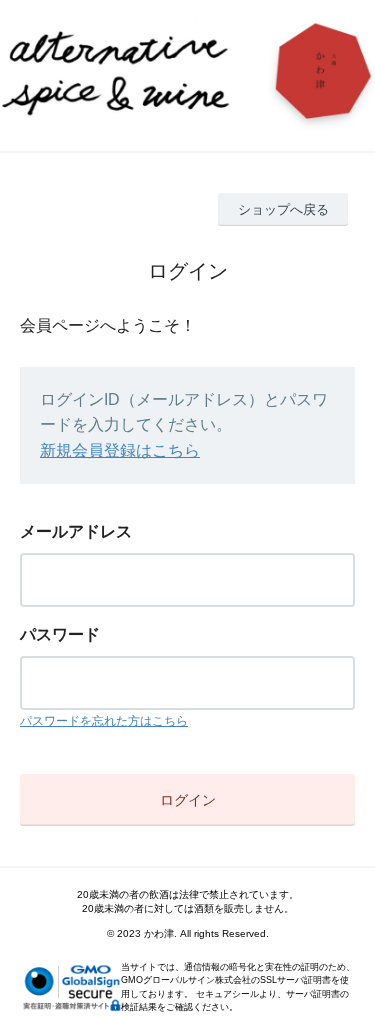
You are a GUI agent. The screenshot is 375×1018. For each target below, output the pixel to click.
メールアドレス (76, 531)
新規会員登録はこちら (120, 450)
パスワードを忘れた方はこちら (104, 721)
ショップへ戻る (283, 209)
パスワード (60, 634)
